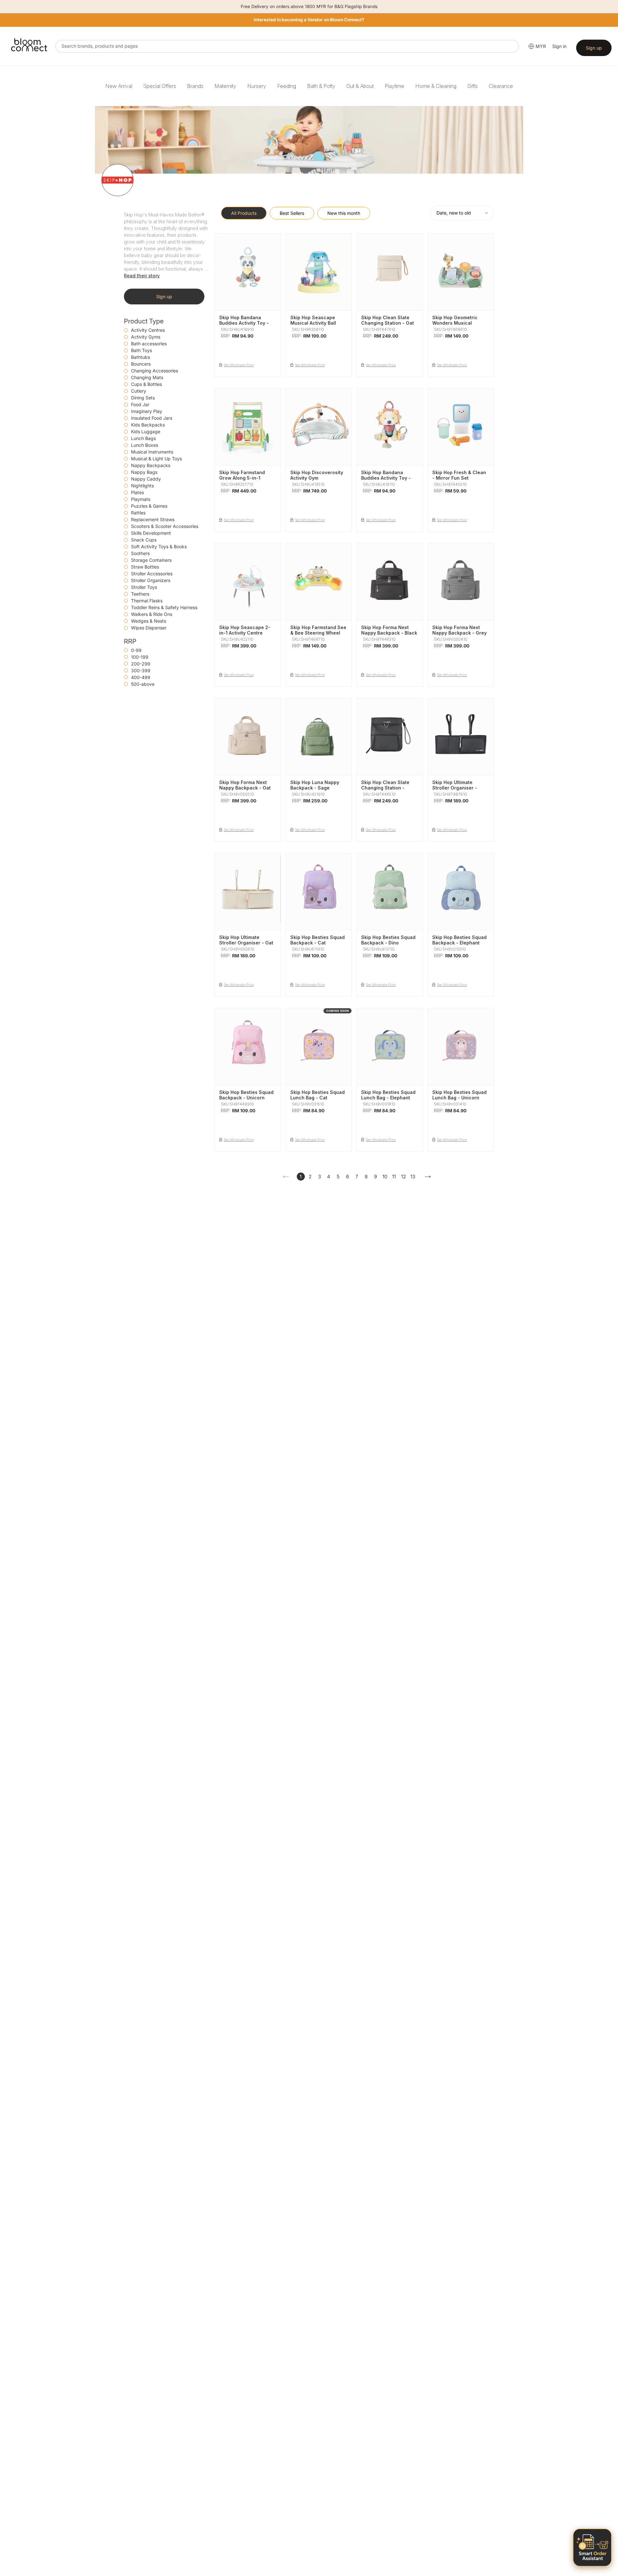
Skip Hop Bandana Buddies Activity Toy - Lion (386, 478)
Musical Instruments (152, 452)
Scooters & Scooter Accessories (165, 526)
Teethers (140, 594)
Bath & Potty (321, 86)
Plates (137, 492)
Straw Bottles (145, 567)
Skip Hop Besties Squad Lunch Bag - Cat (318, 1095)
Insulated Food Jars (152, 418)
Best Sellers (292, 213)
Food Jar (140, 404)
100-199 (140, 657)
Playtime (394, 86)
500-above (143, 684)
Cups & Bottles (146, 384)
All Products (244, 213)
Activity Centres (148, 330)
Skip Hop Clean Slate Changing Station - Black (385, 788)
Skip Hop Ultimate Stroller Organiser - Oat (246, 940)
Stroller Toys (144, 587)
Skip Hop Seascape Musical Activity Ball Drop (313, 323)
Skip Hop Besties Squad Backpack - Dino (388, 940)
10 (385, 1177)
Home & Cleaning (436, 86)
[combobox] (287, 46)
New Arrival (119, 86)
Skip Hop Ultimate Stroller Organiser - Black (455, 788)
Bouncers (141, 364)
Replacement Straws (153, 519)
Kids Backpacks (148, 425)
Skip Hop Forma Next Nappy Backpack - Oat (245, 785)
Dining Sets (143, 398)
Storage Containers (151, 560)
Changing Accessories (154, 371)
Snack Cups (144, 540)
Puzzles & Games (149, 506)
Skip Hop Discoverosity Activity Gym (317, 475)
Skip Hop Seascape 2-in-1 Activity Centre (245, 630)
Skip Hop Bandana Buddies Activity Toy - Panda (244, 323)
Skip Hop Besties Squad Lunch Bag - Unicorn (459, 1095)
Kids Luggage (146, 431)
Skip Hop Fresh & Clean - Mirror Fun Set (459, 475)
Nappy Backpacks (151, 465)
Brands (195, 86)
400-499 (141, 677)
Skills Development (151, 533)
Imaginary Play (147, 411)
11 (394, 1177)
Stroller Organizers (151, 580)
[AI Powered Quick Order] (592, 2547)
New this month (344, 213)
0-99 (136, 650)
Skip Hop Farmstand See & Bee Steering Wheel (318, 630)
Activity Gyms (146, 337)
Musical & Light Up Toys (156, 459)
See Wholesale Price (239, 365)
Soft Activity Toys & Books (159, 546)
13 (413, 1177)
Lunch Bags (143, 438)
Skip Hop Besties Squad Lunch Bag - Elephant (388, 1095)
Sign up (594, 48)
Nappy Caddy (146, 479)
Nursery (257, 86)
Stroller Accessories (152, 574)
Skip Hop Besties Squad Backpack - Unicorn (246, 1095)
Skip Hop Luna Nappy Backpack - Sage (315, 785)
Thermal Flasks (147, 601)
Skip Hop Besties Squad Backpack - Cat (318, 940)
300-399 (141, 670)
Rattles (138, 513)
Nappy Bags (144, 472)
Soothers (140, 553)
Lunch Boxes (145, 445)
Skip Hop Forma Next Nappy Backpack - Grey (459, 630)
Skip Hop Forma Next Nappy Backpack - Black (389, 630)
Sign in (559, 46)
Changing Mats (147, 377)
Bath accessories (149, 344)
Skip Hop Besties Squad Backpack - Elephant (459, 940)
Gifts (473, 86)
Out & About (360, 86)
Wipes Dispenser (149, 628)
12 (403, 1177)
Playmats (141, 499)
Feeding (287, 86)
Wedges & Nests (149, 621)
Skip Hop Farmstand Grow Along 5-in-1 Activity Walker (242, 478)
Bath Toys (141, 350)
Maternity (225, 86)
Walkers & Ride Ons (152, 614)
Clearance (501, 86)
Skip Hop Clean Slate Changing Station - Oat (388, 320)
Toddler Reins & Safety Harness (164, 607)
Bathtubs (140, 357)
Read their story (142, 276)
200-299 (141, 664)
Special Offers (160, 86)
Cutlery (139, 391)
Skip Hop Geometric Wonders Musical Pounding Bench (455, 323)
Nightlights (142, 486)
